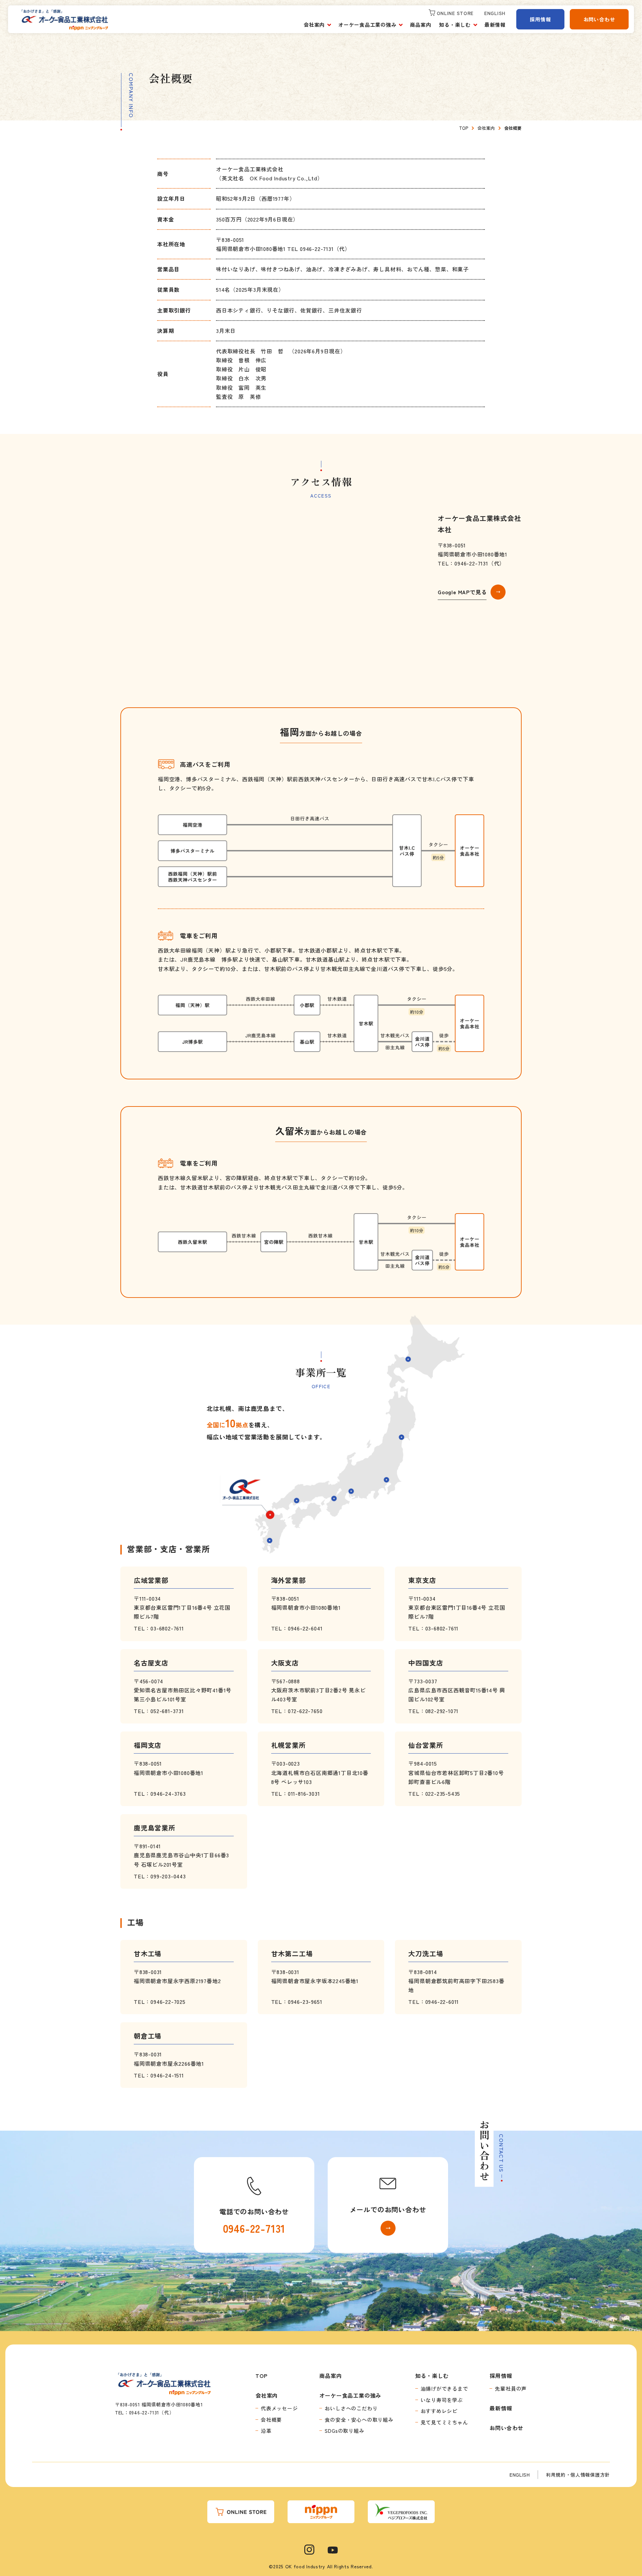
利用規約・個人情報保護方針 (578, 2475)
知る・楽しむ (455, 25)
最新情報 (495, 25)
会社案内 (314, 25)
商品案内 (420, 25)
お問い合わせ (599, 19)
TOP (261, 2376)
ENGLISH (520, 2475)
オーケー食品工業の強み (367, 25)
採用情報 (540, 19)
